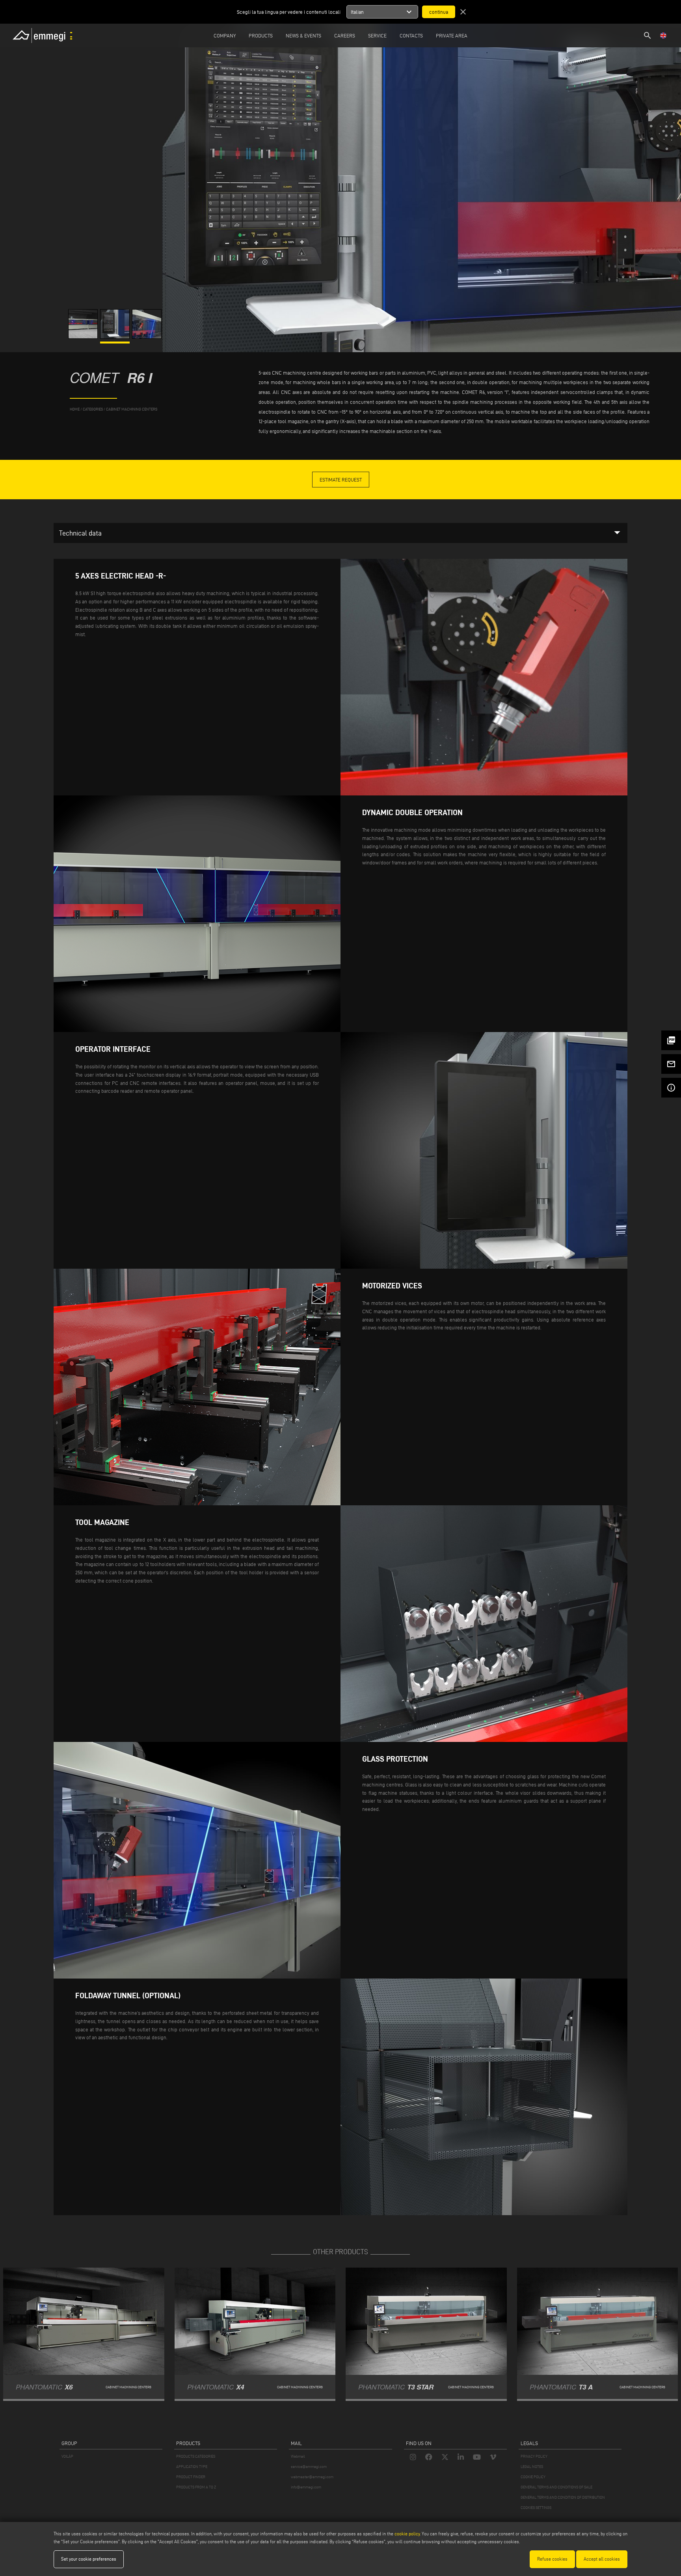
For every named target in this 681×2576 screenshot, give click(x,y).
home (75, 409)
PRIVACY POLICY (534, 2456)
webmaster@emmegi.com (312, 2477)
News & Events (303, 35)
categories (93, 409)
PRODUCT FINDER (191, 2477)
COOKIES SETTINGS (536, 2508)
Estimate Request (341, 480)
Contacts (411, 35)
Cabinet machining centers (132, 409)
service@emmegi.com (309, 2467)
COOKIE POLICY (533, 2477)
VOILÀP (67, 2456)
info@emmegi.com (306, 2487)
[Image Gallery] (84, 337)
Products (261, 35)
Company (225, 35)
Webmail (298, 2456)
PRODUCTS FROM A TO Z (196, 2487)
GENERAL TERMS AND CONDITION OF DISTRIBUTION (563, 2497)
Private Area (452, 35)
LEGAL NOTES (532, 2467)
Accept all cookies (602, 2559)
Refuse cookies (552, 2559)
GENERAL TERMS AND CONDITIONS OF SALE (556, 2487)
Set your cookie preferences (89, 2559)
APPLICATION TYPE (192, 2467)
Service (377, 35)
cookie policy (407, 2534)
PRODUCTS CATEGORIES (196, 2456)
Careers (345, 35)
